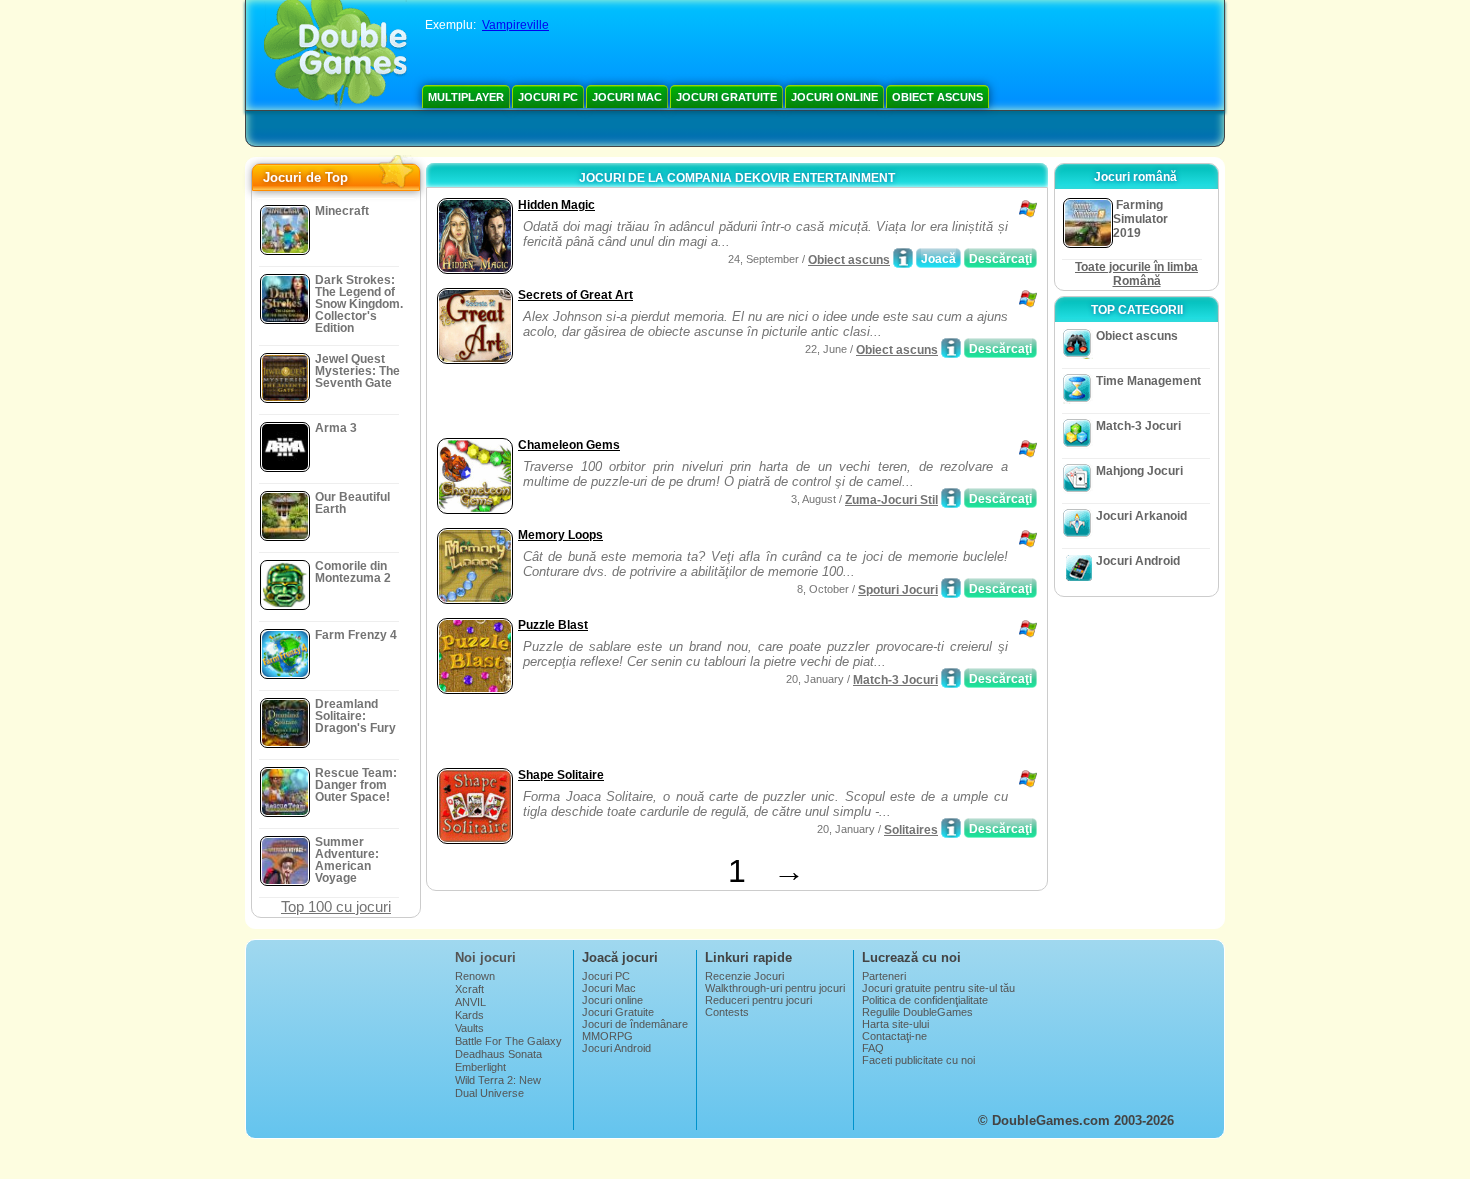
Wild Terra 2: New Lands (498, 1086)
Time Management (1148, 381)
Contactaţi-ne (894, 1036)
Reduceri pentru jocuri (758, 1000)
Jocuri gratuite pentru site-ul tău (938, 988)
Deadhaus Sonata (498, 1054)
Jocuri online (834, 97)
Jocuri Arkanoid (1141, 516)
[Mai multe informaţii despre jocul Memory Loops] (951, 588)
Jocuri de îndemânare (635, 1024)
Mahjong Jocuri (1139, 471)
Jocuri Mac (627, 97)
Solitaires (911, 830)
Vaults (469, 1028)
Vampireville (515, 25)
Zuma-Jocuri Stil (891, 500)
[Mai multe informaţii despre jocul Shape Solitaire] (951, 828)
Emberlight (480, 1067)
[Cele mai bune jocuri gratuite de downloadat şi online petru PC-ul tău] (335, 55)
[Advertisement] (666, 403)
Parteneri (884, 976)
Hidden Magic (556, 205)
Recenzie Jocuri (744, 976)
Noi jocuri (485, 957)
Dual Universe (489, 1093)
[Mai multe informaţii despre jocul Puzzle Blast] (951, 678)
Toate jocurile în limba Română (1136, 274)
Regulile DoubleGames (917, 1012)
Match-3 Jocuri (895, 680)
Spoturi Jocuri (898, 590)
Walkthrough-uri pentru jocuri (775, 988)
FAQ (873, 1048)
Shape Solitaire (561, 775)
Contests (727, 1012)
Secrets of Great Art (575, 295)
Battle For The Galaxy (508, 1041)
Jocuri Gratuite (726, 97)
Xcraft (469, 989)
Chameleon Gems (569, 445)
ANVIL (470, 1002)
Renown (475, 976)
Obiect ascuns (937, 97)
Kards (469, 1015)
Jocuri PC (548, 97)
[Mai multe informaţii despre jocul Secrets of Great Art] (951, 348)
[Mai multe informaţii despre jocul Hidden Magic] (903, 258)
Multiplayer (466, 97)
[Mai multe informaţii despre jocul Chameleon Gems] (951, 498)
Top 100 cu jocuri (336, 906)
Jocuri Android (1138, 561)
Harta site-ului (895, 1024)
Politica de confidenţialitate (925, 1000)
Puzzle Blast (553, 625)
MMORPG (607, 1036)
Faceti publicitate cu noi (918, 1060)
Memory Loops (560, 535)
